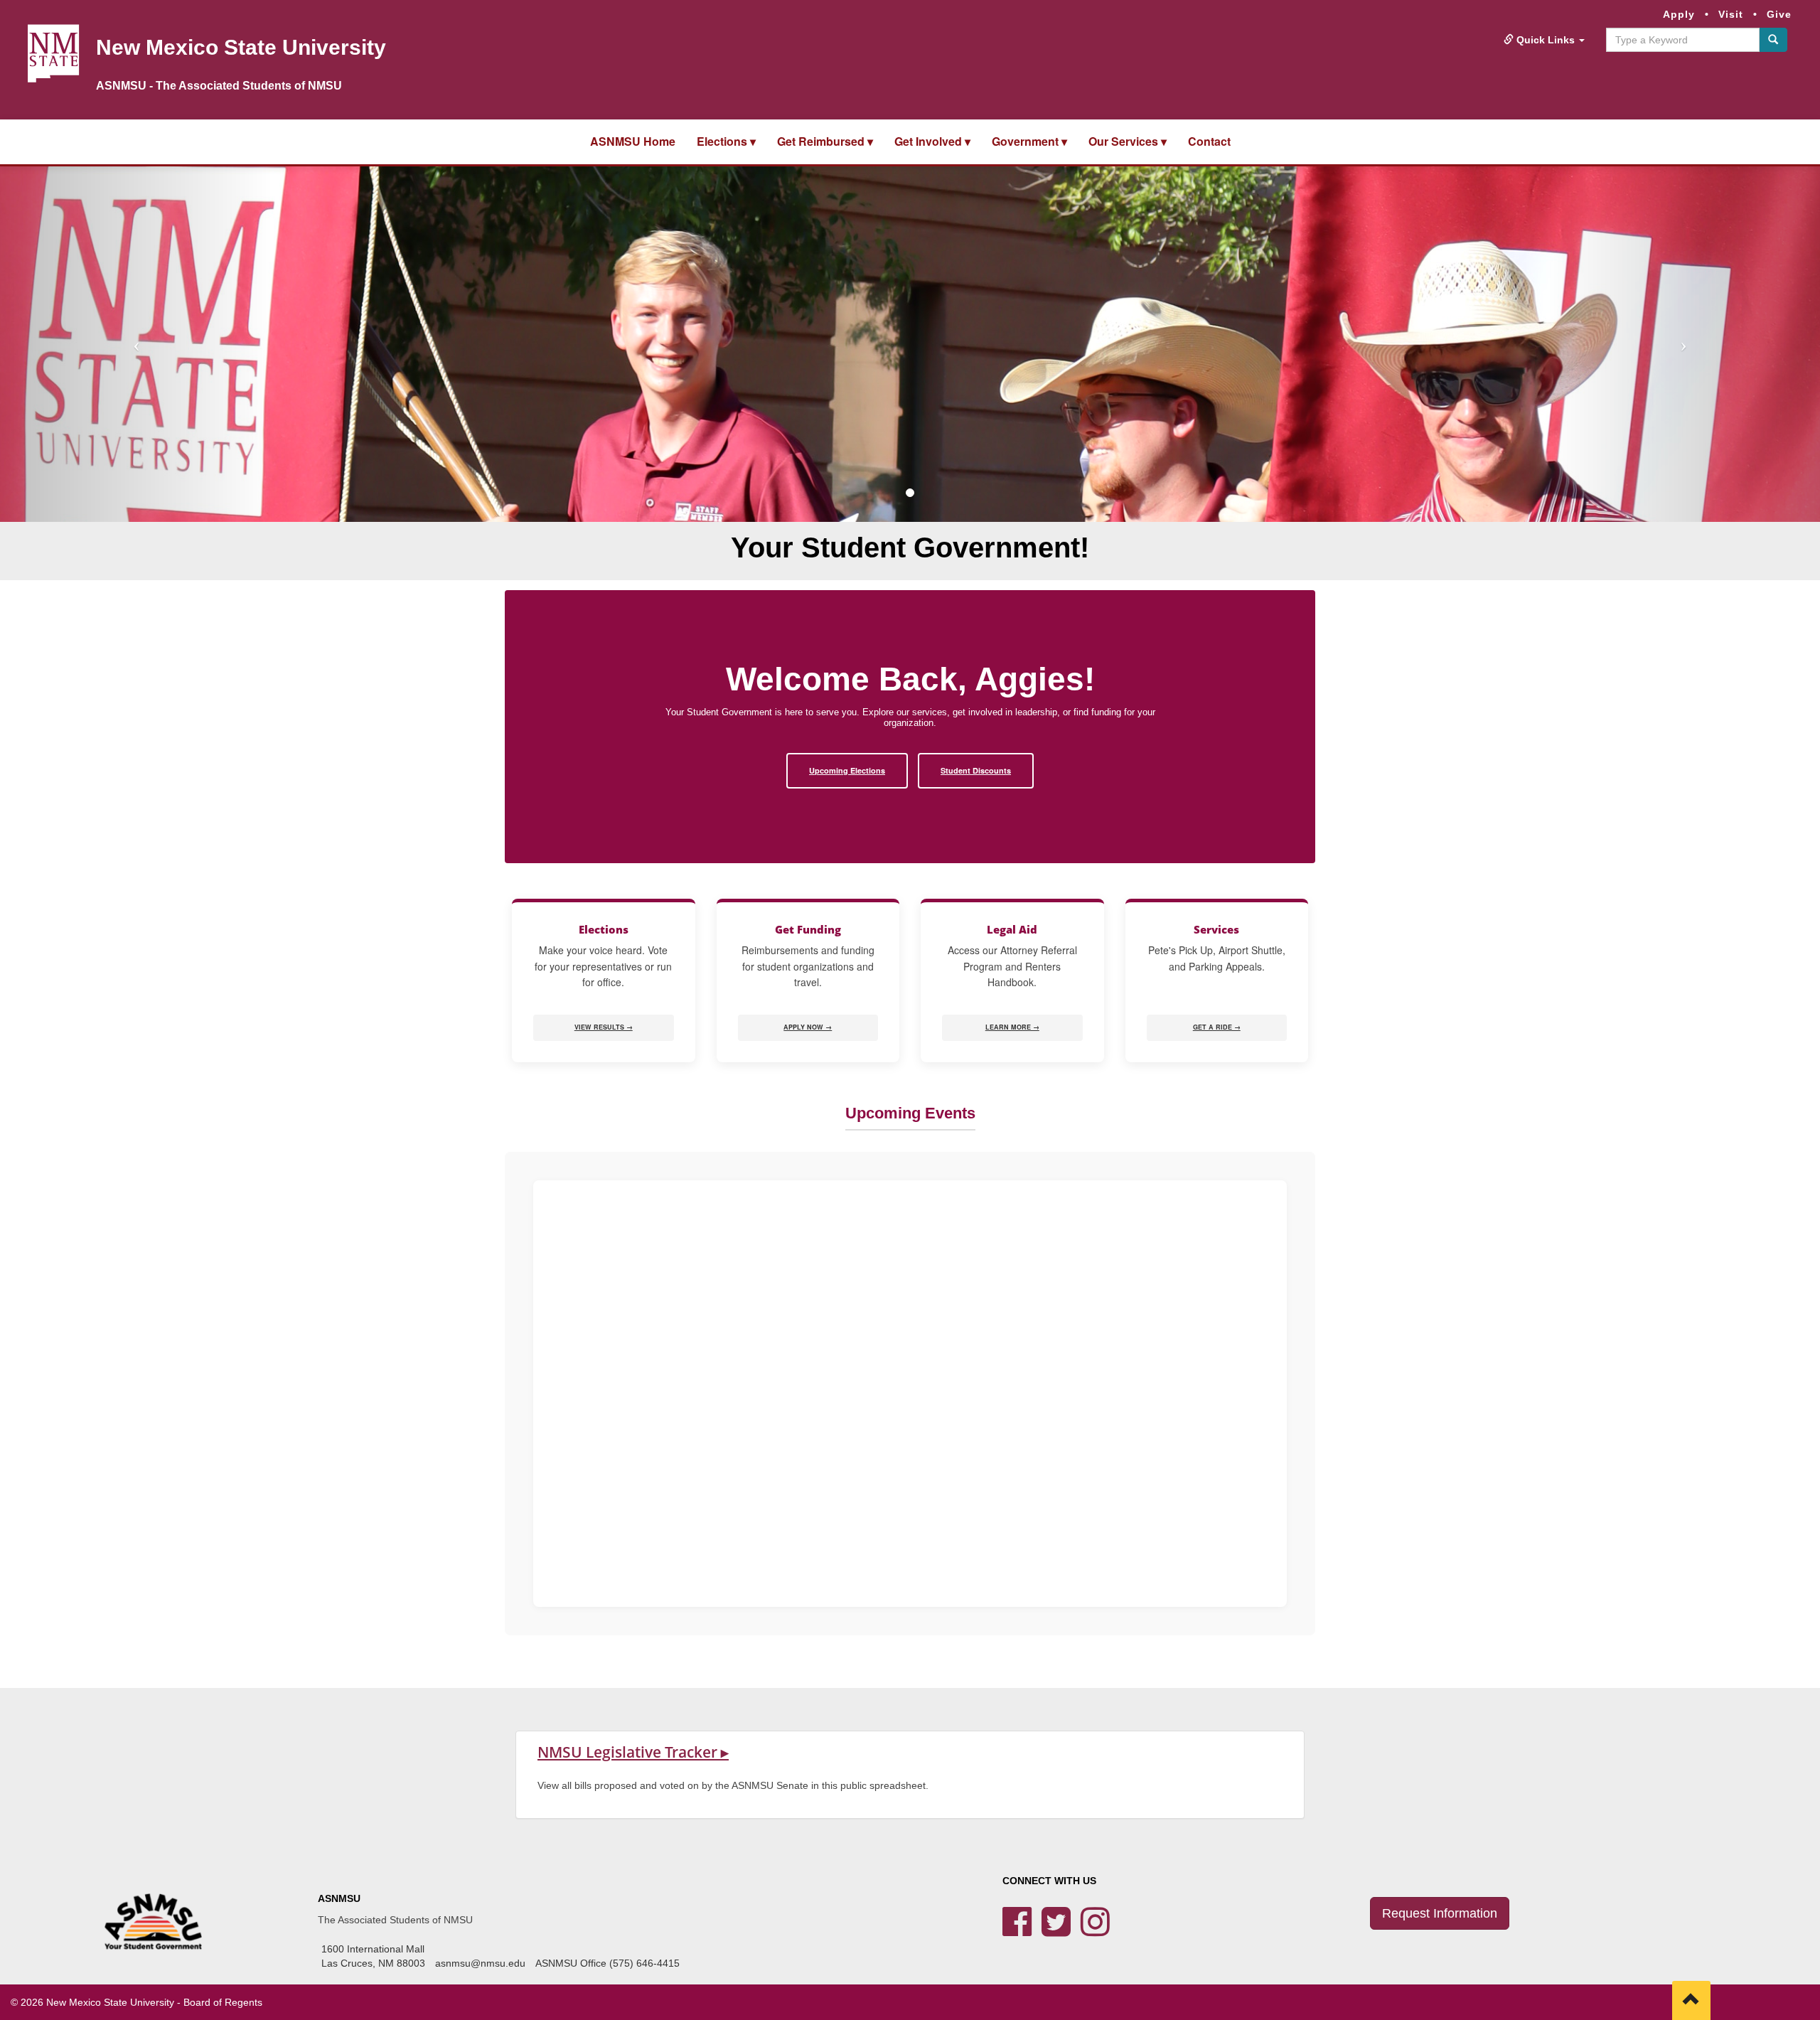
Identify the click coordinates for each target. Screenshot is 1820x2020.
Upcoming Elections (847, 770)
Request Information (1440, 1913)
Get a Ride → (1217, 1027)
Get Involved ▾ (932, 141)
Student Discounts (976, 770)
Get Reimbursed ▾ (825, 141)
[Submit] (1773, 40)
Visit (1731, 14)
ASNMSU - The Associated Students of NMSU (219, 86)
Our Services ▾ (1128, 141)
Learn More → (1012, 1027)
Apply (1679, 14)
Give (1779, 14)
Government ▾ (1029, 141)
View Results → (604, 1027)
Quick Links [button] (1546, 40)
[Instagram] (1095, 1930)
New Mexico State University (241, 47)
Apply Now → (808, 1027)
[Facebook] (1017, 1930)
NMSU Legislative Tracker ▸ (633, 1752)
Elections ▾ (726, 141)
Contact (1209, 141)
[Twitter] (1056, 1930)
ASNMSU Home (633, 141)
